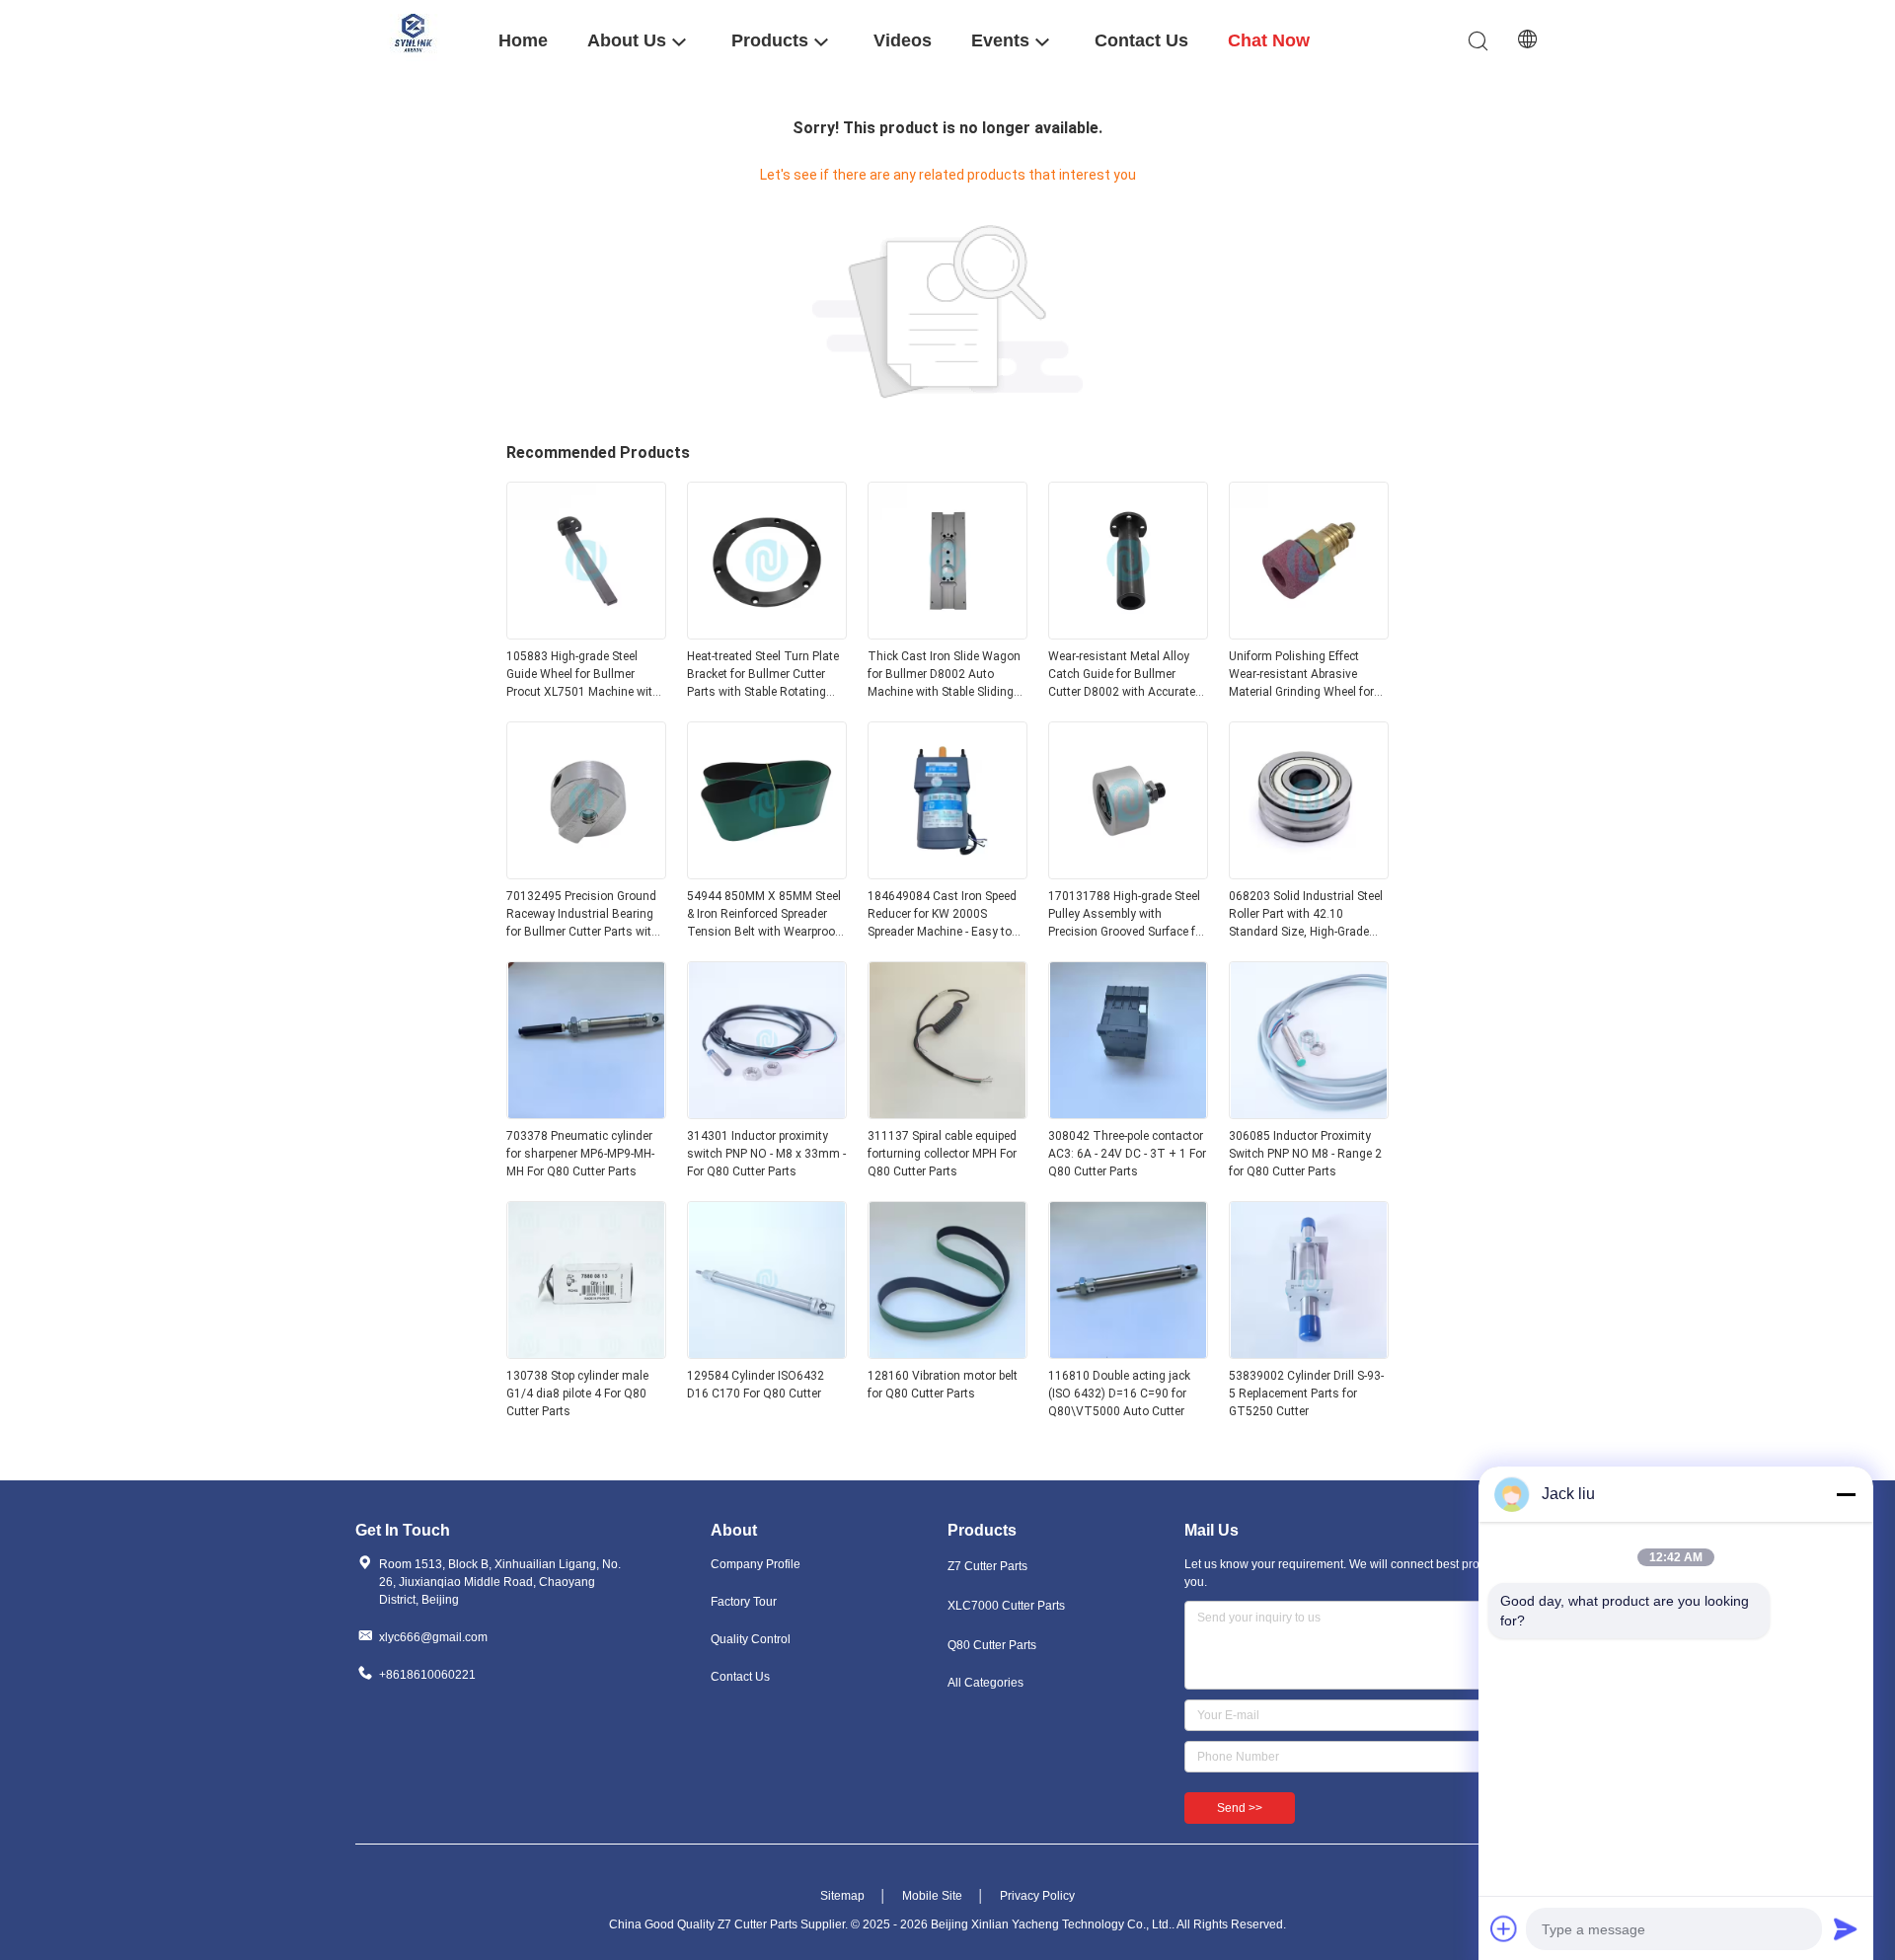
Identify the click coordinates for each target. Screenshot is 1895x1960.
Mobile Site (932, 1896)
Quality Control (751, 1639)
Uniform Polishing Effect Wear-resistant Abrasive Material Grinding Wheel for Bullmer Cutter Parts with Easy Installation (1301, 675)
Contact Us (740, 1677)
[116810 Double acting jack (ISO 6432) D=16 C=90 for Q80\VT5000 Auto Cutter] (1128, 1353)
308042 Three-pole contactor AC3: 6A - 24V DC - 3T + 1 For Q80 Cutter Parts (1127, 1154)
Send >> (1240, 1808)
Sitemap (842, 1896)
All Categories (985, 1683)
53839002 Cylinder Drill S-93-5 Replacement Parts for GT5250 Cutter (1306, 1394)
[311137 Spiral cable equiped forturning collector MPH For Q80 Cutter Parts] (947, 1113)
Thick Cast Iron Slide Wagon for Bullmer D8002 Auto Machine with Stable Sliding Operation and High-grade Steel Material (944, 675)
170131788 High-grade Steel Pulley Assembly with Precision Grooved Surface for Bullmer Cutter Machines (1127, 915)
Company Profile (756, 1564)
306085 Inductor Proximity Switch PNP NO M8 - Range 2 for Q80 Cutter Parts (1305, 1154)
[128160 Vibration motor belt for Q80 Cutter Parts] (947, 1353)
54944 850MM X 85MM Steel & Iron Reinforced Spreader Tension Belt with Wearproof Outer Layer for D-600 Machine (764, 915)
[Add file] (1504, 1928)
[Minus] (1846, 1494)
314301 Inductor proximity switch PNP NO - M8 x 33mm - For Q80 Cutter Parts (766, 1154)
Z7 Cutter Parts (987, 1566)
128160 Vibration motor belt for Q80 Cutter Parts (943, 1385)
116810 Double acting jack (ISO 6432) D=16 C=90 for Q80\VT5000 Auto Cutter (1119, 1394)
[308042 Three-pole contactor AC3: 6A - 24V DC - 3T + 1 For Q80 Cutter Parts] (1128, 1113)
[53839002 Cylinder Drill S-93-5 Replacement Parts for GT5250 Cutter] (1309, 1353)
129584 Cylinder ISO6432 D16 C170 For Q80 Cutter (756, 1385)
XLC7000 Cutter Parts (1006, 1606)
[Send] (1846, 1928)
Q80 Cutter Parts (992, 1645)
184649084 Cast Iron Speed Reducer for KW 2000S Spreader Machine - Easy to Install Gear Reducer (942, 915)
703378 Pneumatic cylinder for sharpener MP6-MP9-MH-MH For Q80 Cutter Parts (580, 1154)
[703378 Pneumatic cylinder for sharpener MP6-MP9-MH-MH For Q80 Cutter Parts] (586, 1113)
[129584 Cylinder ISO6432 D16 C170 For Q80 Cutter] (767, 1353)
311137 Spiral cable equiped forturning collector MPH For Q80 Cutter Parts (942, 1154)
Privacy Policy (1037, 1896)
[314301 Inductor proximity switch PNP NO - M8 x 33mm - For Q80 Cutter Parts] (767, 1113)
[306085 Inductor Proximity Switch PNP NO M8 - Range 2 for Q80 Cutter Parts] (1309, 1113)
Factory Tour (744, 1602)
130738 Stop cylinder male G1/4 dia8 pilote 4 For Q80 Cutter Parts (577, 1394)
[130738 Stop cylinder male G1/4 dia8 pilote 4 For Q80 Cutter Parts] (586, 1353)
